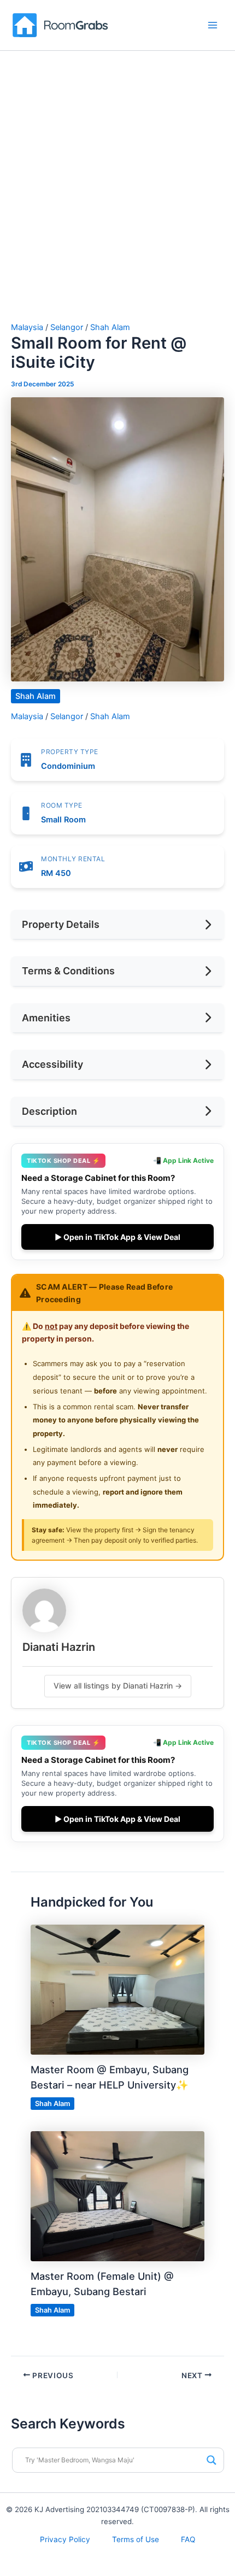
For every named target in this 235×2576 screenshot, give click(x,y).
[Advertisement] (117, 200)
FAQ (188, 2539)
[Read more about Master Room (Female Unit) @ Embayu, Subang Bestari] (117, 2196)
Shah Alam (110, 327)
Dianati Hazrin (59, 1647)
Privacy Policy (65, 2539)
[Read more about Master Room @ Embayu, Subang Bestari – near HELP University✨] (117, 1989)
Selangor (67, 327)
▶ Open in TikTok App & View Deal (117, 1237)
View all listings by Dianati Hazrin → (118, 1686)
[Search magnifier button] (211, 2460)
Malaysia (27, 327)
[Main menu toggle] (213, 25)
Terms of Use (136, 2539)
